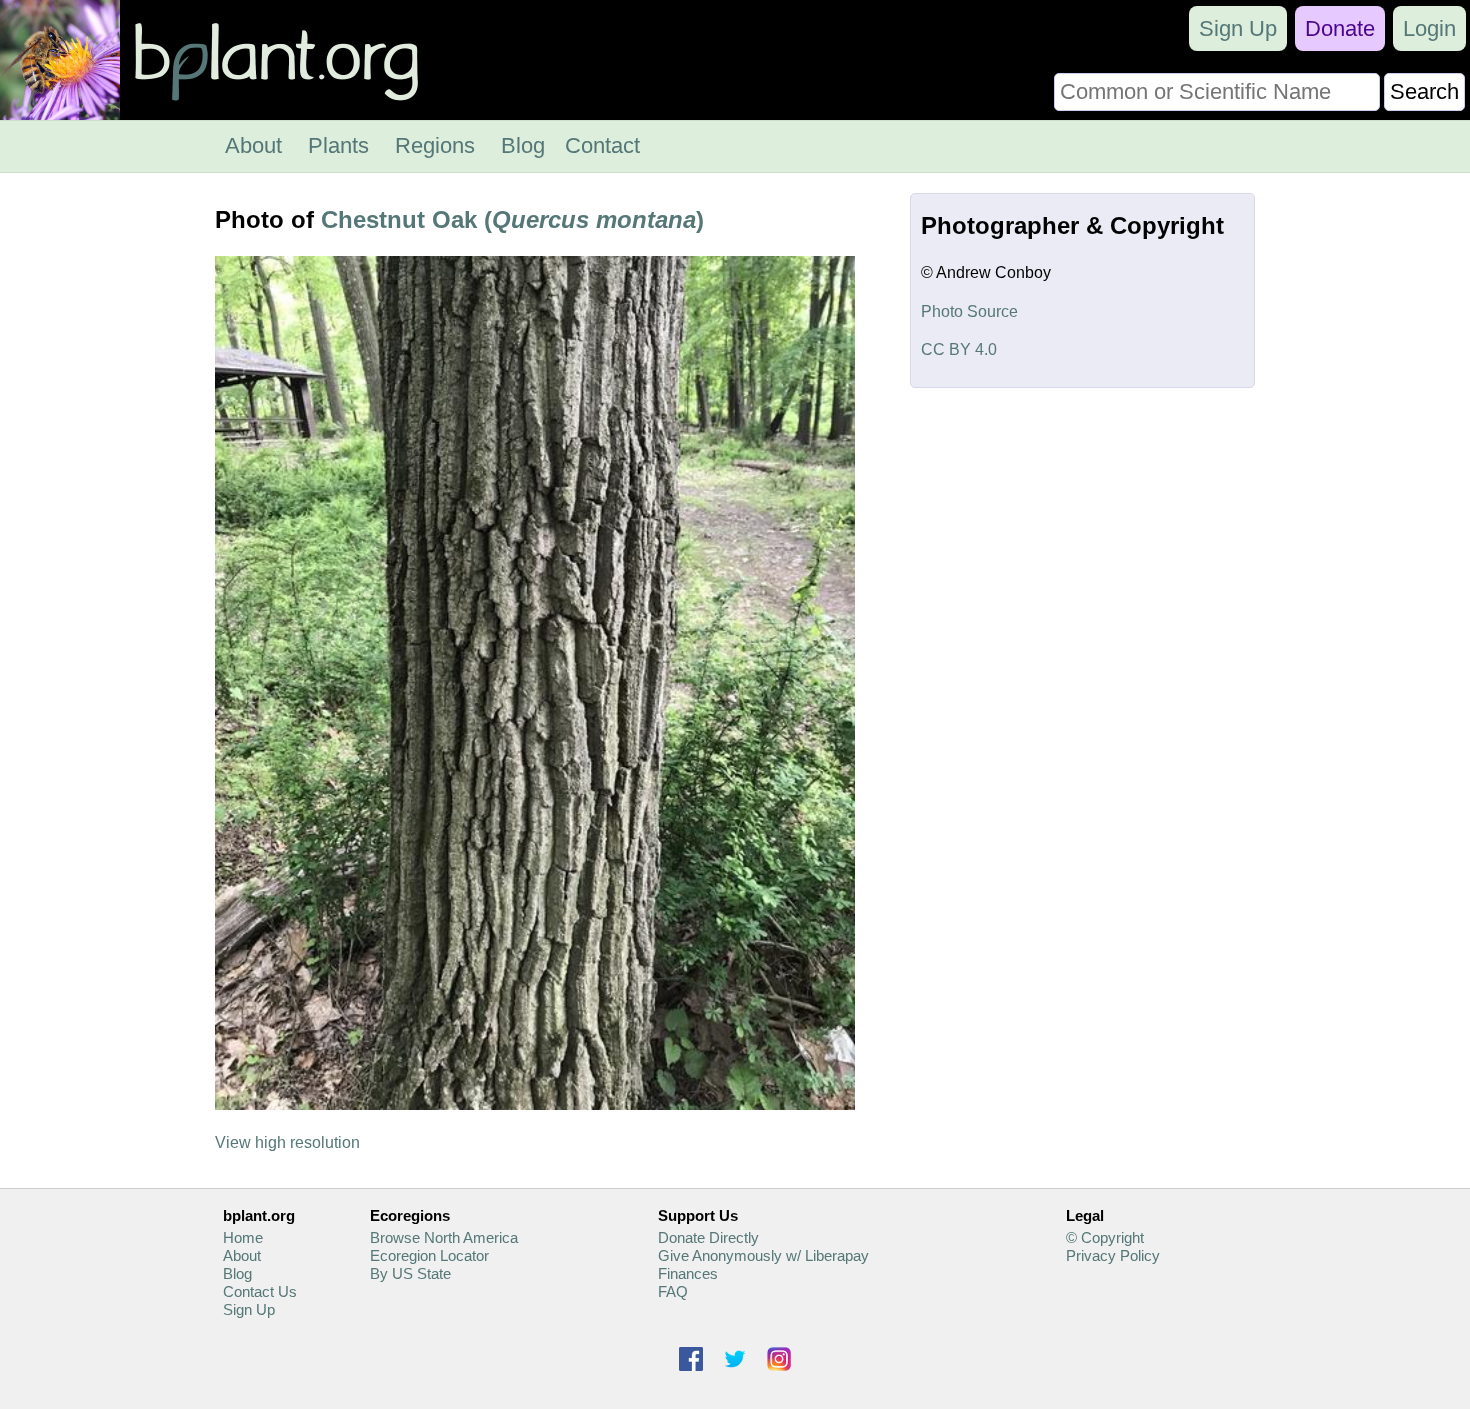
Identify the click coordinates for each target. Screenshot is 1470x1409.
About (253, 145)
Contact (602, 145)
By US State (410, 1273)
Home (243, 1237)
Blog (523, 145)
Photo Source (969, 311)
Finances (688, 1273)
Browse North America (444, 1237)
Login (1429, 28)
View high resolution (287, 1142)
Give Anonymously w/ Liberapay (763, 1255)
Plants (338, 145)
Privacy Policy (1113, 1255)
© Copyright (1105, 1237)
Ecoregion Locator (429, 1255)
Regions (435, 145)
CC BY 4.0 (959, 349)
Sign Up (1238, 28)
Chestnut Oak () (512, 219)
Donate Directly (708, 1237)
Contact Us (260, 1291)
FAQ (673, 1291)
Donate (1340, 28)
